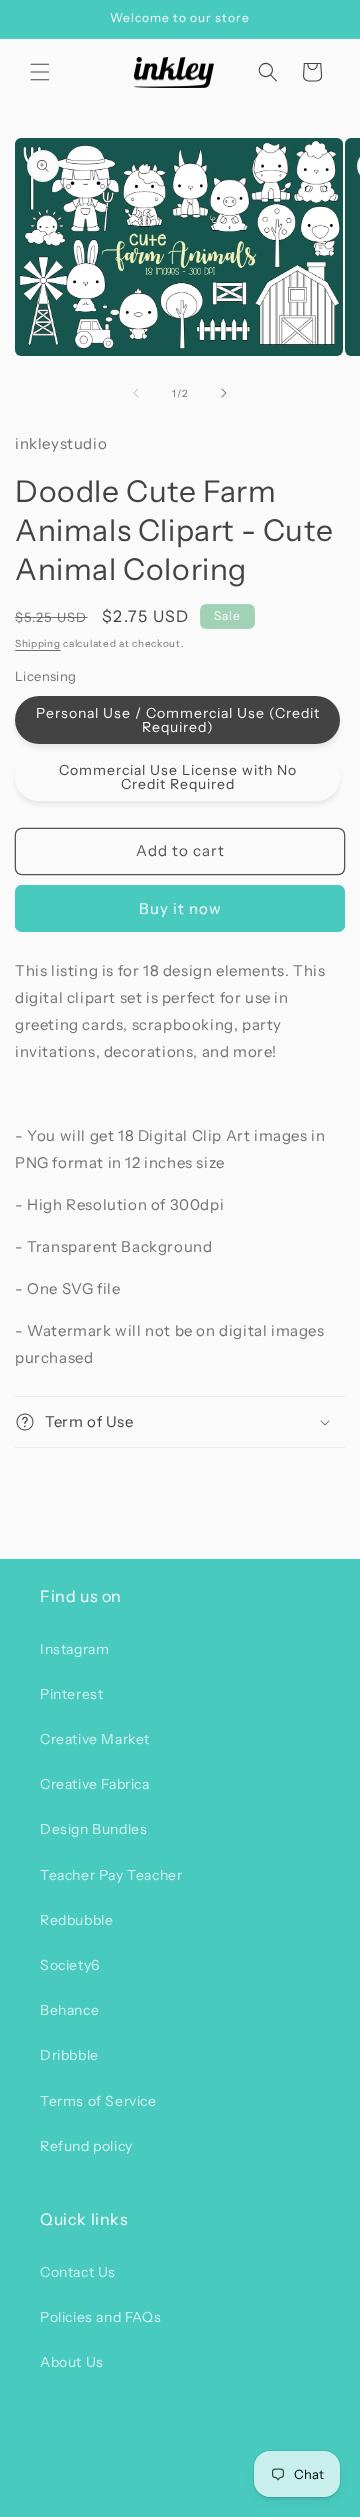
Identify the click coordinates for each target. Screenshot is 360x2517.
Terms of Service (98, 2101)
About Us (72, 2362)
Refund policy (86, 2146)
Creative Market (95, 1739)
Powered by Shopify (241, 2500)
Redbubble (76, 1920)
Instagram (74, 1649)
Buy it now (180, 908)
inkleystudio (145, 2500)
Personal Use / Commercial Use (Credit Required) (178, 720)
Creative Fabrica (95, 1784)
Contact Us (78, 2272)
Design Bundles (93, 1829)
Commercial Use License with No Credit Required (178, 777)
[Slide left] (136, 393)
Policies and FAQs (100, 2317)
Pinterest (71, 1694)
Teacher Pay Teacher (111, 1875)
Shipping (38, 643)
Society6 (70, 1965)
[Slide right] (224, 393)
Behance (69, 2010)
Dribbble (69, 2055)
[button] (40, 72)
